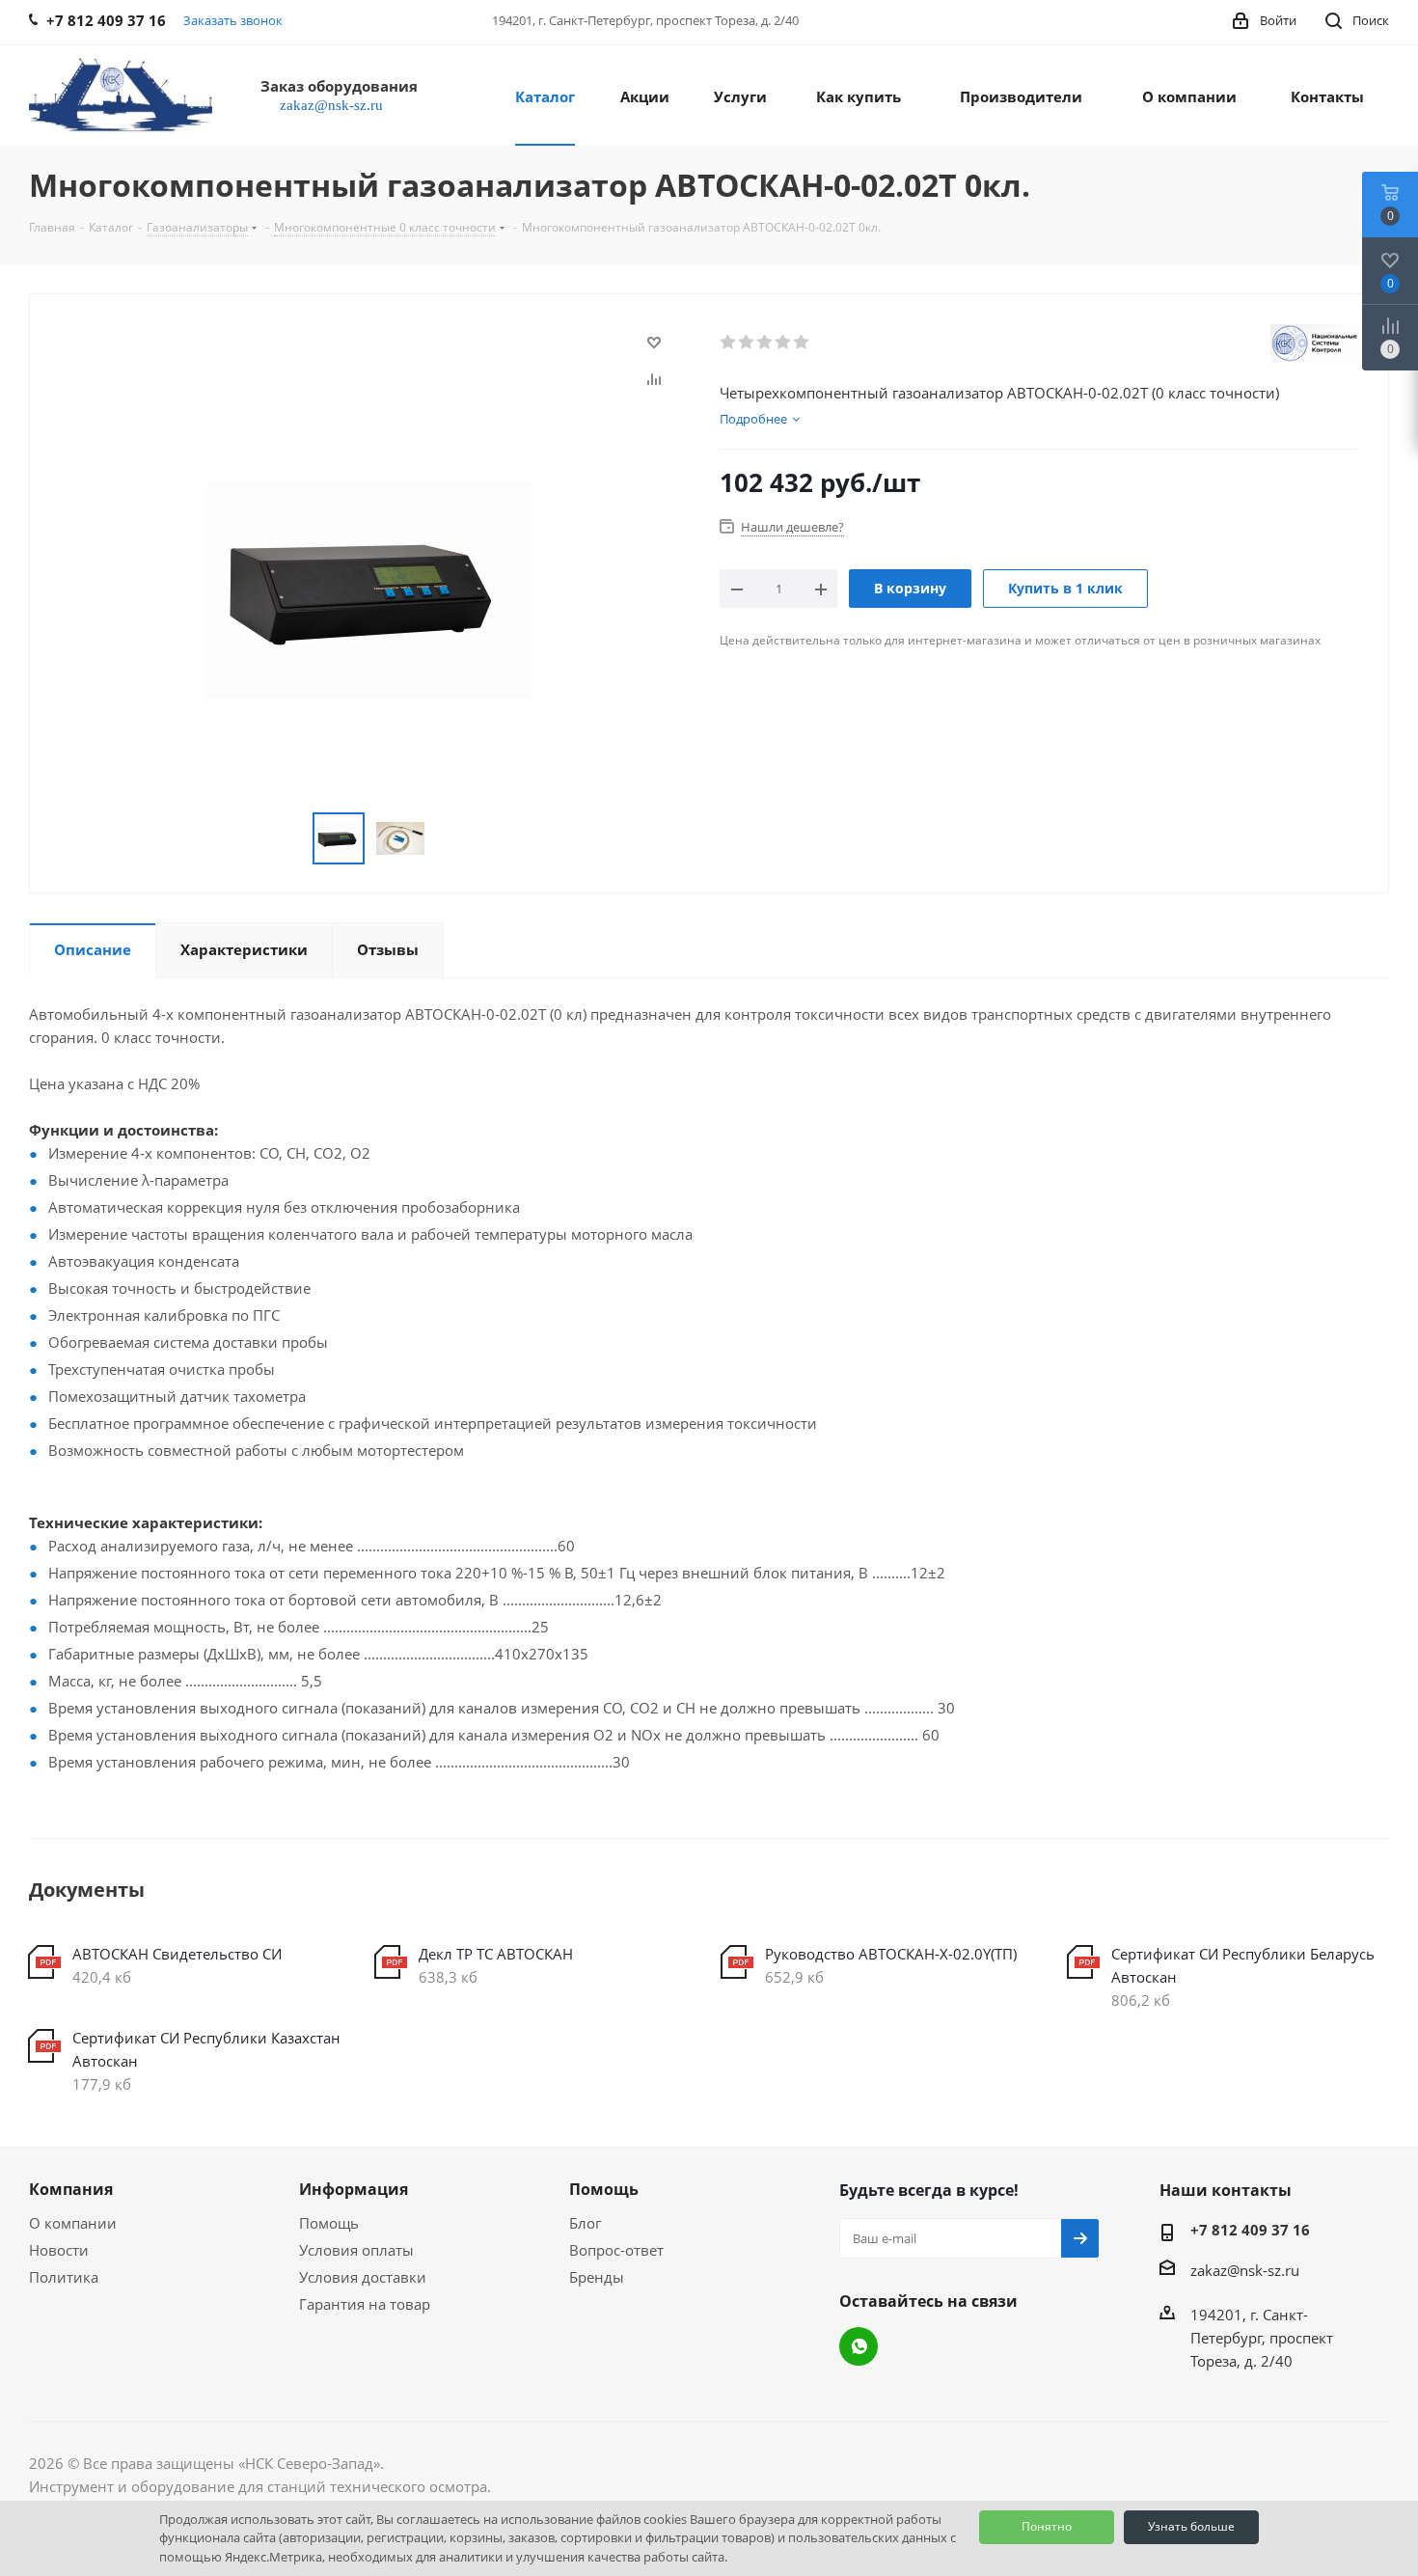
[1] (729, 343)
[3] (765, 343)
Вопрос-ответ (616, 2250)
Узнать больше (1191, 2526)
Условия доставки (363, 2277)
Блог (585, 2223)
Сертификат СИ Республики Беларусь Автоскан (1243, 1965)
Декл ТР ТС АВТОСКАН (496, 1954)
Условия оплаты (356, 2250)
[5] (802, 343)
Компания (71, 2189)
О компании (73, 2223)
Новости (59, 2250)
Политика (64, 2277)
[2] (747, 343)
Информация (354, 2189)
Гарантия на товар (365, 2304)
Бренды (597, 2277)
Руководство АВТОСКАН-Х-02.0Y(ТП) (891, 1954)
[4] (784, 343)
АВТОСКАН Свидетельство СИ (177, 1954)
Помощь (329, 2223)
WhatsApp (859, 2346)
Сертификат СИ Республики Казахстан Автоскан (206, 2049)
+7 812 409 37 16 (1250, 2230)
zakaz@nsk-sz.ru (1245, 2270)
